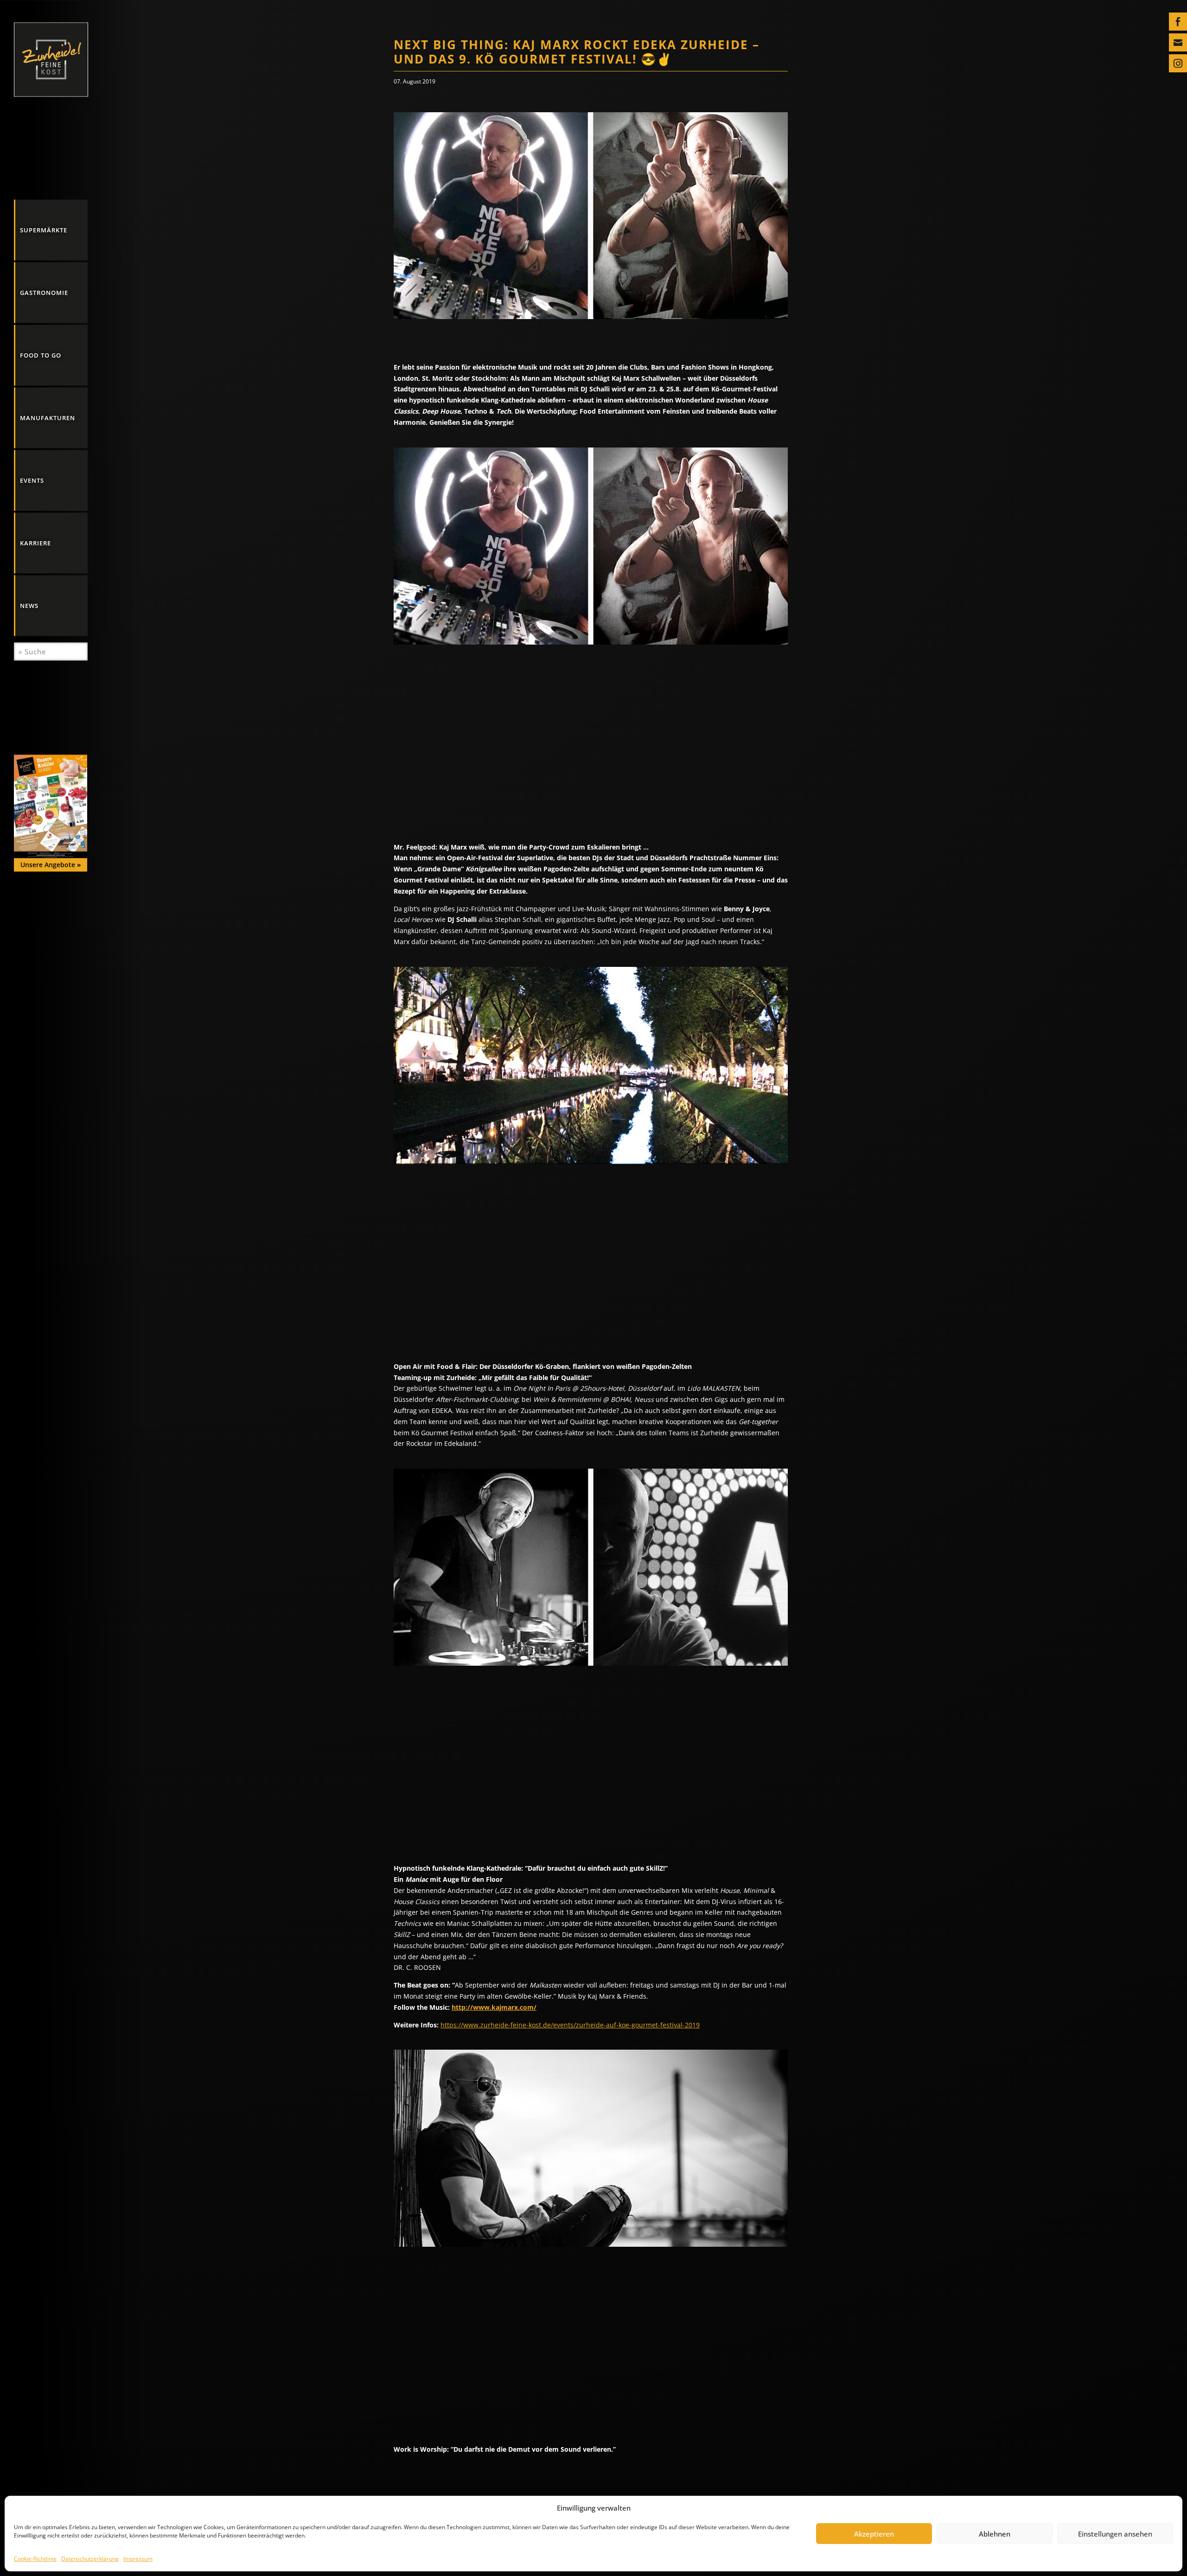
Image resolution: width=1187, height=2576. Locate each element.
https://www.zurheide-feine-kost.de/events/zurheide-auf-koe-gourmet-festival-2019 (570, 2025)
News (29, 606)
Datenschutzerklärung (90, 2559)
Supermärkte (44, 230)
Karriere (35, 543)
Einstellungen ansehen (1115, 2534)
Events (32, 480)
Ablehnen (995, 2534)
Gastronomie (44, 292)
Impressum (138, 2559)
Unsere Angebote (51, 865)
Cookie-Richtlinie (35, 2559)
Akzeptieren (874, 2534)
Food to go (41, 355)
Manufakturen (48, 417)
